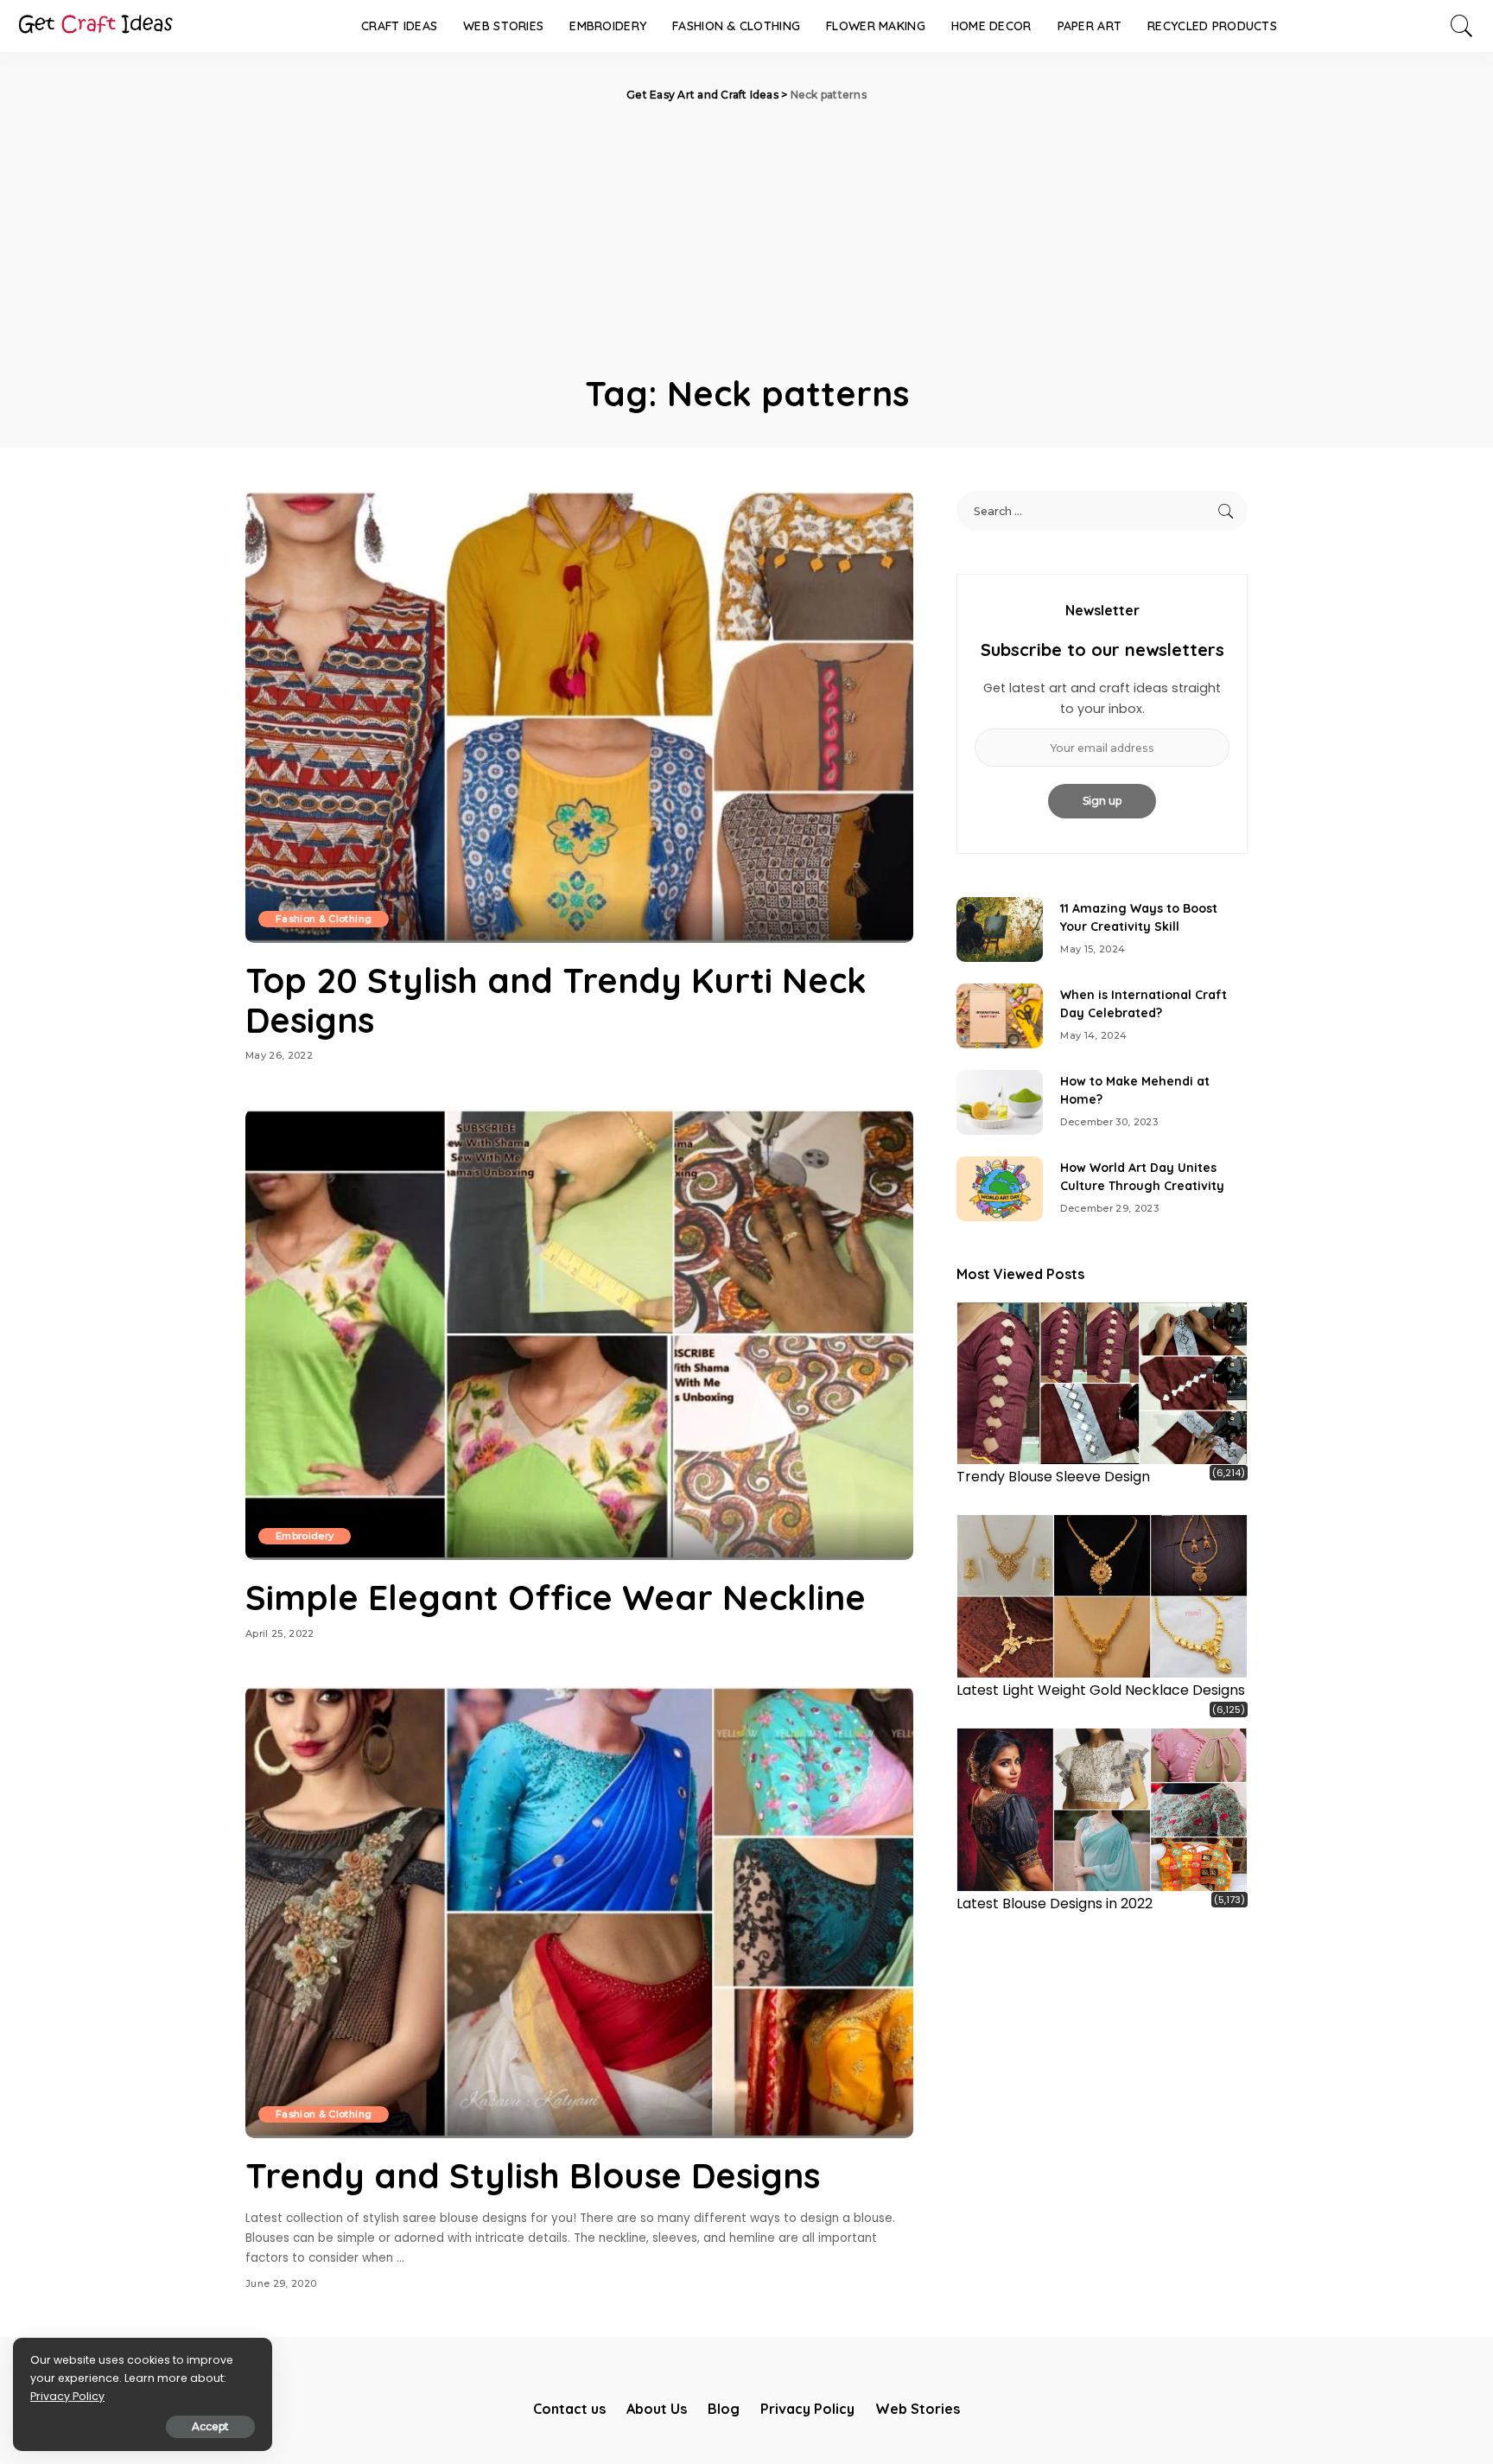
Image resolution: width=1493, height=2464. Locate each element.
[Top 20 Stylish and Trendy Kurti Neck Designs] (579, 716)
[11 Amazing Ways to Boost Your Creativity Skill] (1000, 930)
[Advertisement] (746, 233)
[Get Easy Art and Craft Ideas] (95, 26)
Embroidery (305, 1536)
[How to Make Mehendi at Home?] (1000, 1102)
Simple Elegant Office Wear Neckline (556, 1597)
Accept (210, 2426)
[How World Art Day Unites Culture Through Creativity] (1000, 1189)
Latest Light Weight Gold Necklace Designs (1101, 1690)
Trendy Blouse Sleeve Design (1053, 1477)
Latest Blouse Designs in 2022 (1055, 1904)
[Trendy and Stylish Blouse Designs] (579, 1912)
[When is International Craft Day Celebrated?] (1000, 1016)
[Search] (1462, 26)
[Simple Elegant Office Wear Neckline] (579, 1334)
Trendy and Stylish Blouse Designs (533, 2175)
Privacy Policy (67, 2396)
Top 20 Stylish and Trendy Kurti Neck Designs (556, 1000)
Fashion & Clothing (324, 919)
